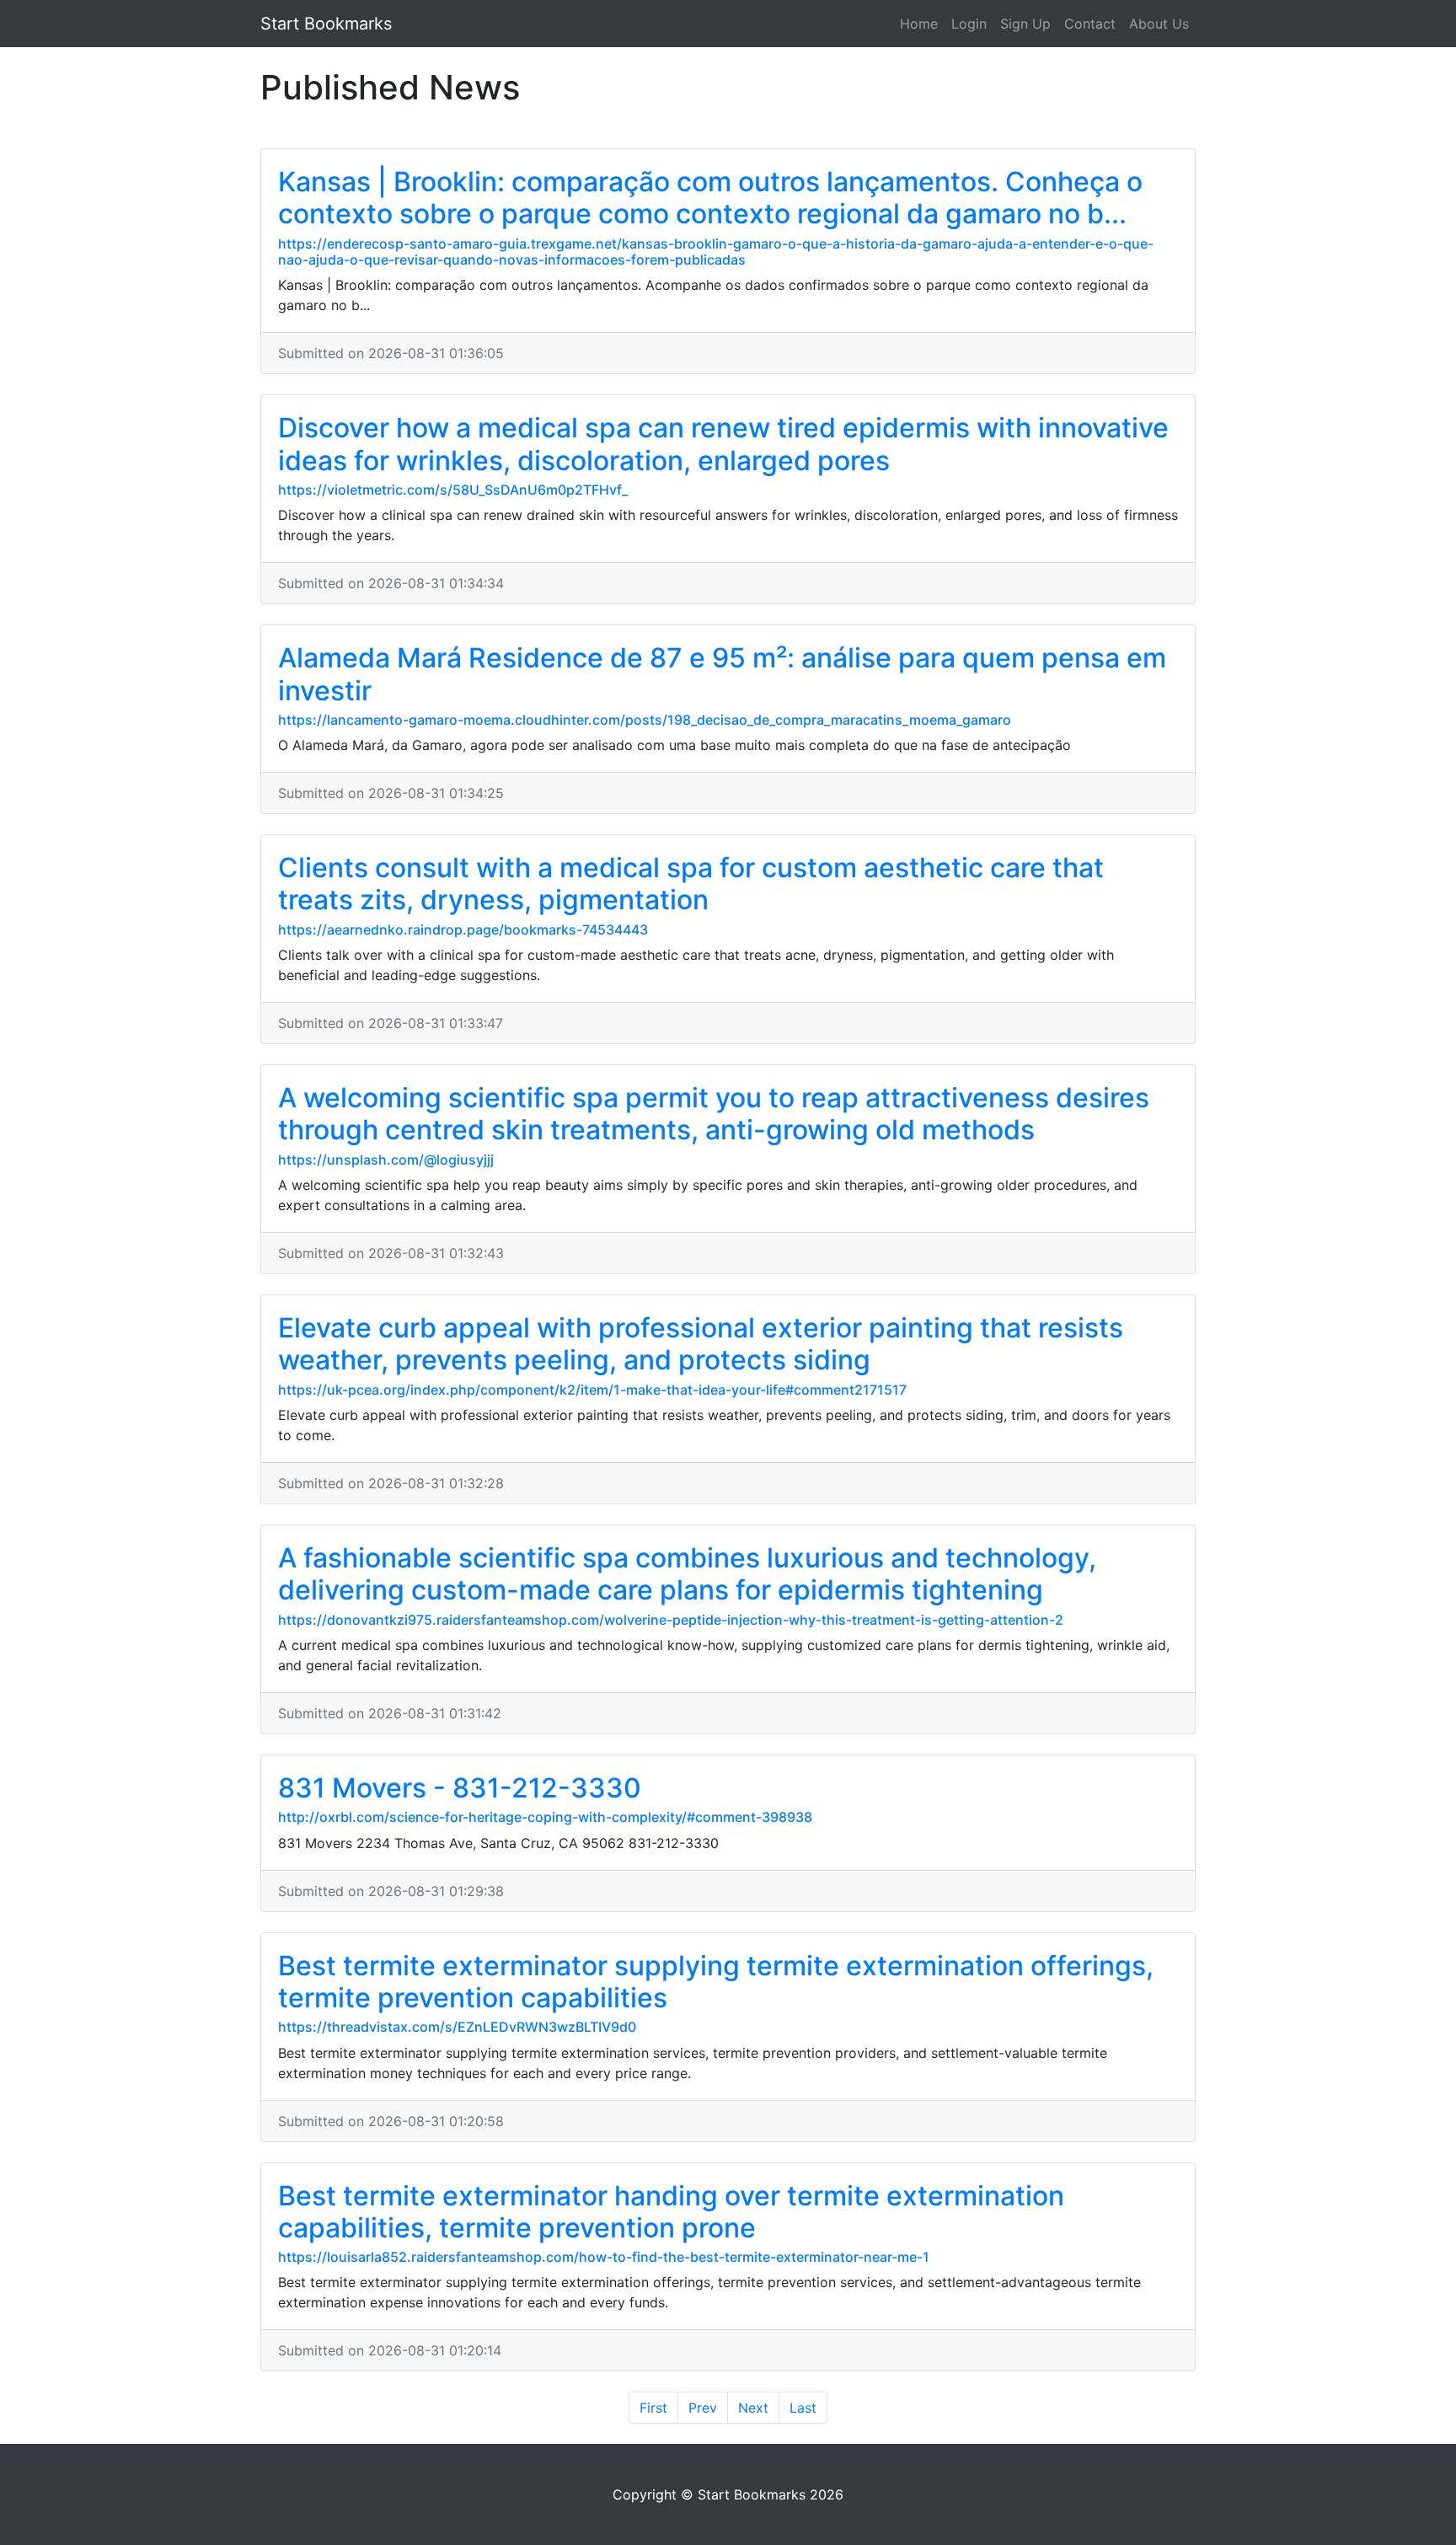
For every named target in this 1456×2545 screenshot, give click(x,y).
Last (803, 2408)
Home (919, 24)
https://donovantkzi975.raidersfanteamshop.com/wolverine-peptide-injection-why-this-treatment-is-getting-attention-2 (671, 1620)
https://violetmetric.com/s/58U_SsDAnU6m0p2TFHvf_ (453, 490)
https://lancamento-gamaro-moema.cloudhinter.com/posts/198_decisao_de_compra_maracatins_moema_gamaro (645, 720)
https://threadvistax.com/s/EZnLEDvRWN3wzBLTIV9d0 (457, 2027)
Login (969, 24)
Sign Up (1025, 24)
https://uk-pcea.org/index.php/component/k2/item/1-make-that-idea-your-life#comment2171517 (592, 1390)
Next (753, 2408)
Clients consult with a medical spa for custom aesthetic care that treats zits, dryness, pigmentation (691, 884)
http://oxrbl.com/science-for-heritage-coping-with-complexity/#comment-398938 (545, 1817)
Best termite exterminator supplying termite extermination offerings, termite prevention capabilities (716, 1982)
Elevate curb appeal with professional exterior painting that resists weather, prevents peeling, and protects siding (701, 1344)
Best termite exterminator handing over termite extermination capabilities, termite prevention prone (671, 2212)
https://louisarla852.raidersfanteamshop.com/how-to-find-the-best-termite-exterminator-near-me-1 (604, 2257)
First (653, 2408)
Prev (703, 2408)
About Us (1159, 24)
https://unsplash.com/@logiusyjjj (386, 1160)
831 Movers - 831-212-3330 (460, 1788)
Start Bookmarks (326, 24)
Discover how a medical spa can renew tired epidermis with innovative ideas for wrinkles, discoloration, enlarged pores (723, 444)
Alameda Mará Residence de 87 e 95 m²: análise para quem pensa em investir (722, 674)
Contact (1090, 24)
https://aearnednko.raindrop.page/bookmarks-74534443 (463, 930)
